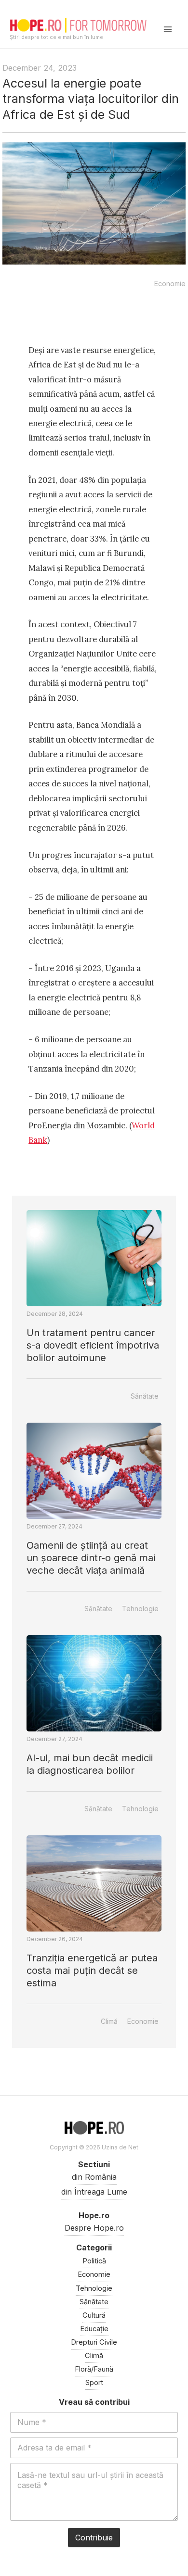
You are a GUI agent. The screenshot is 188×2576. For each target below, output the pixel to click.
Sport (94, 2383)
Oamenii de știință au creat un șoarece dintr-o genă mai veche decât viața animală (91, 1558)
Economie (170, 284)
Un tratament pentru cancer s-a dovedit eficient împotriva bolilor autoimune (93, 1345)
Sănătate (145, 1396)
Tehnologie (140, 1609)
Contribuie (94, 2538)
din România (94, 2177)
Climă (109, 2021)
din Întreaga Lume (94, 2192)
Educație (94, 2329)
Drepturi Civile (94, 2342)
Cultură (94, 2315)
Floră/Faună (94, 2369)
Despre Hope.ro (94, 2228)
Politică (94, 2261)
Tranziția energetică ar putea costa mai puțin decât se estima (92, 1970)
